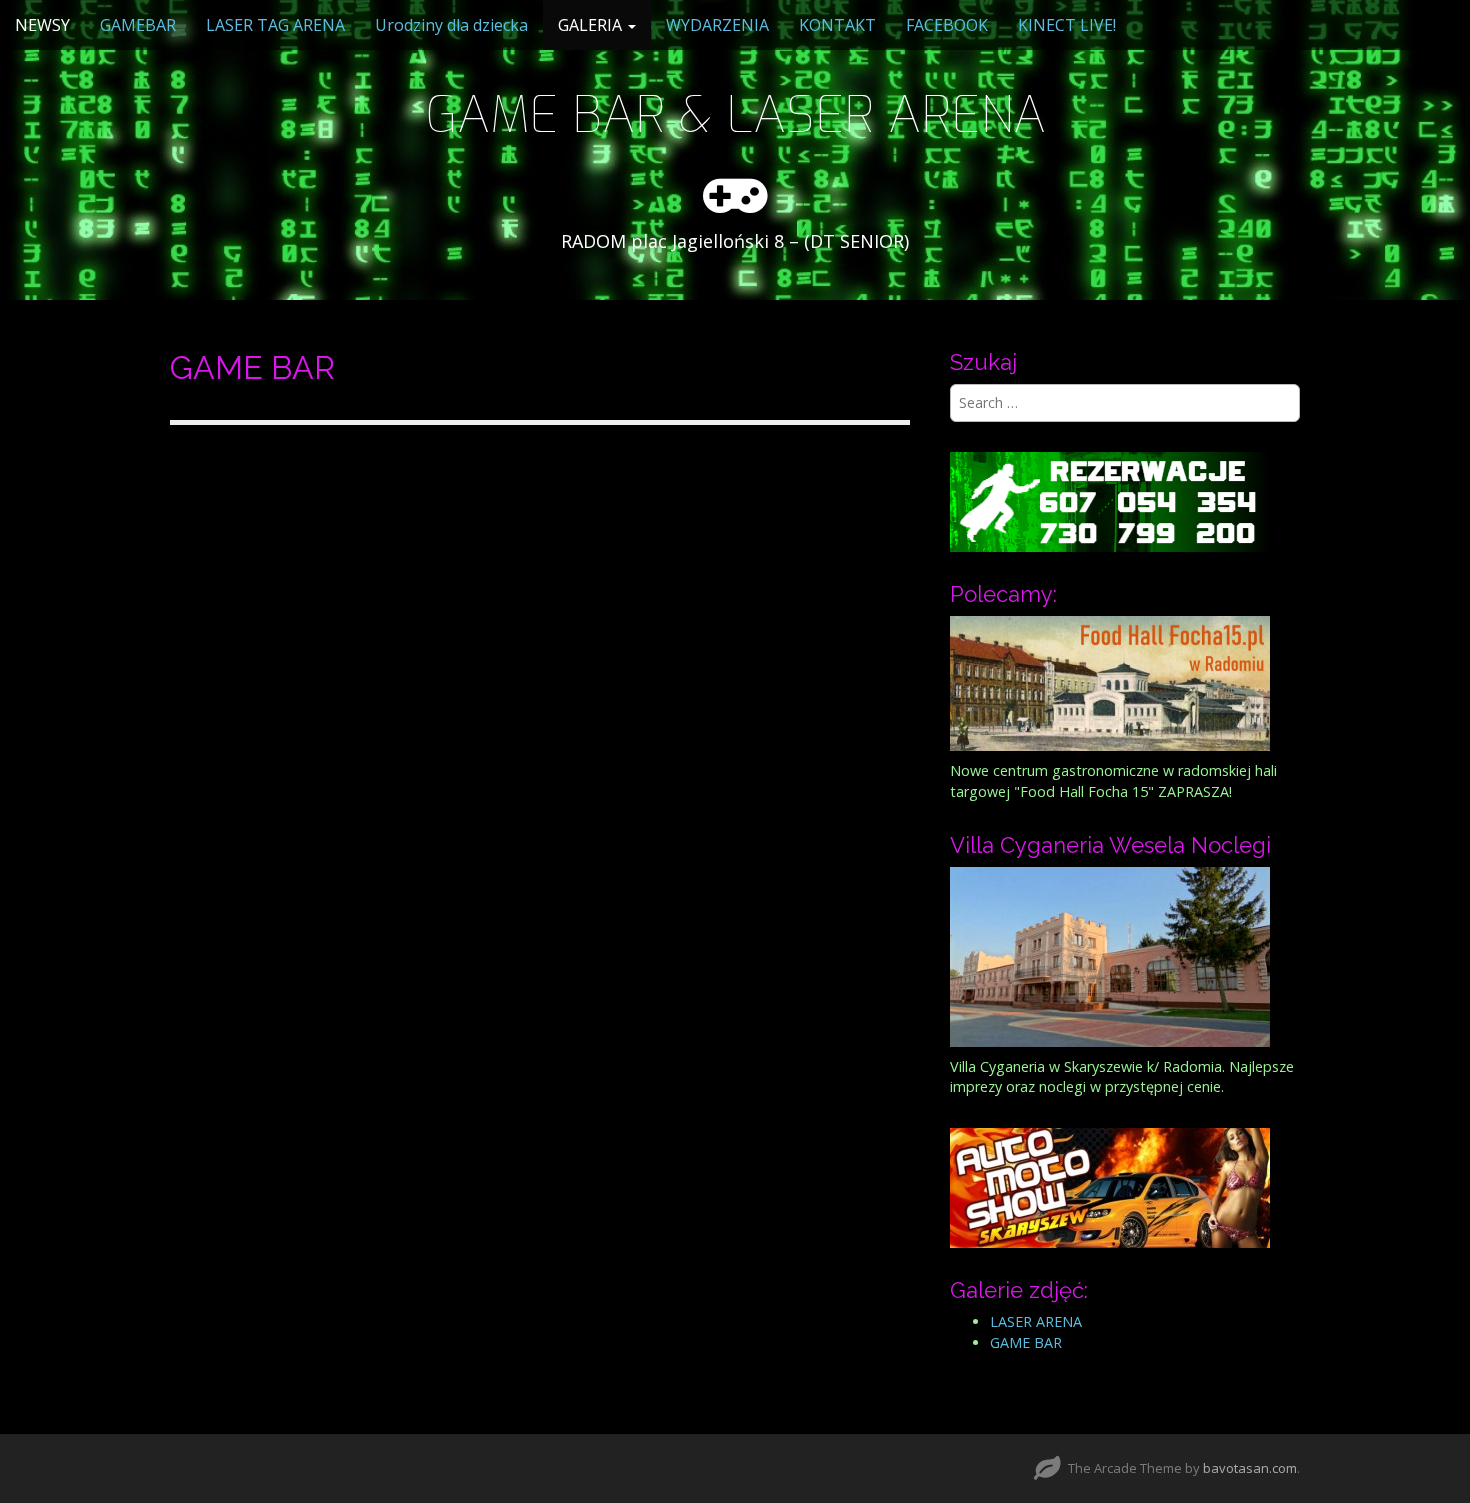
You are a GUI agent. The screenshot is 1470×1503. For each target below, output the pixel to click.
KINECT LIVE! (1067, 25)
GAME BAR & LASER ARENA (735, 115)
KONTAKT (837, 25)
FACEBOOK (947, 25)
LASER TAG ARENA (275, 25)
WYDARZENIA (717, 25)
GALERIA (592, 25)
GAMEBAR (138, 25)
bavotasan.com (1250, 1468)
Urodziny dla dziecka (451, 25)
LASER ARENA (1036, 1321)
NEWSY (42, 25)
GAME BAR (1026, 1342)
